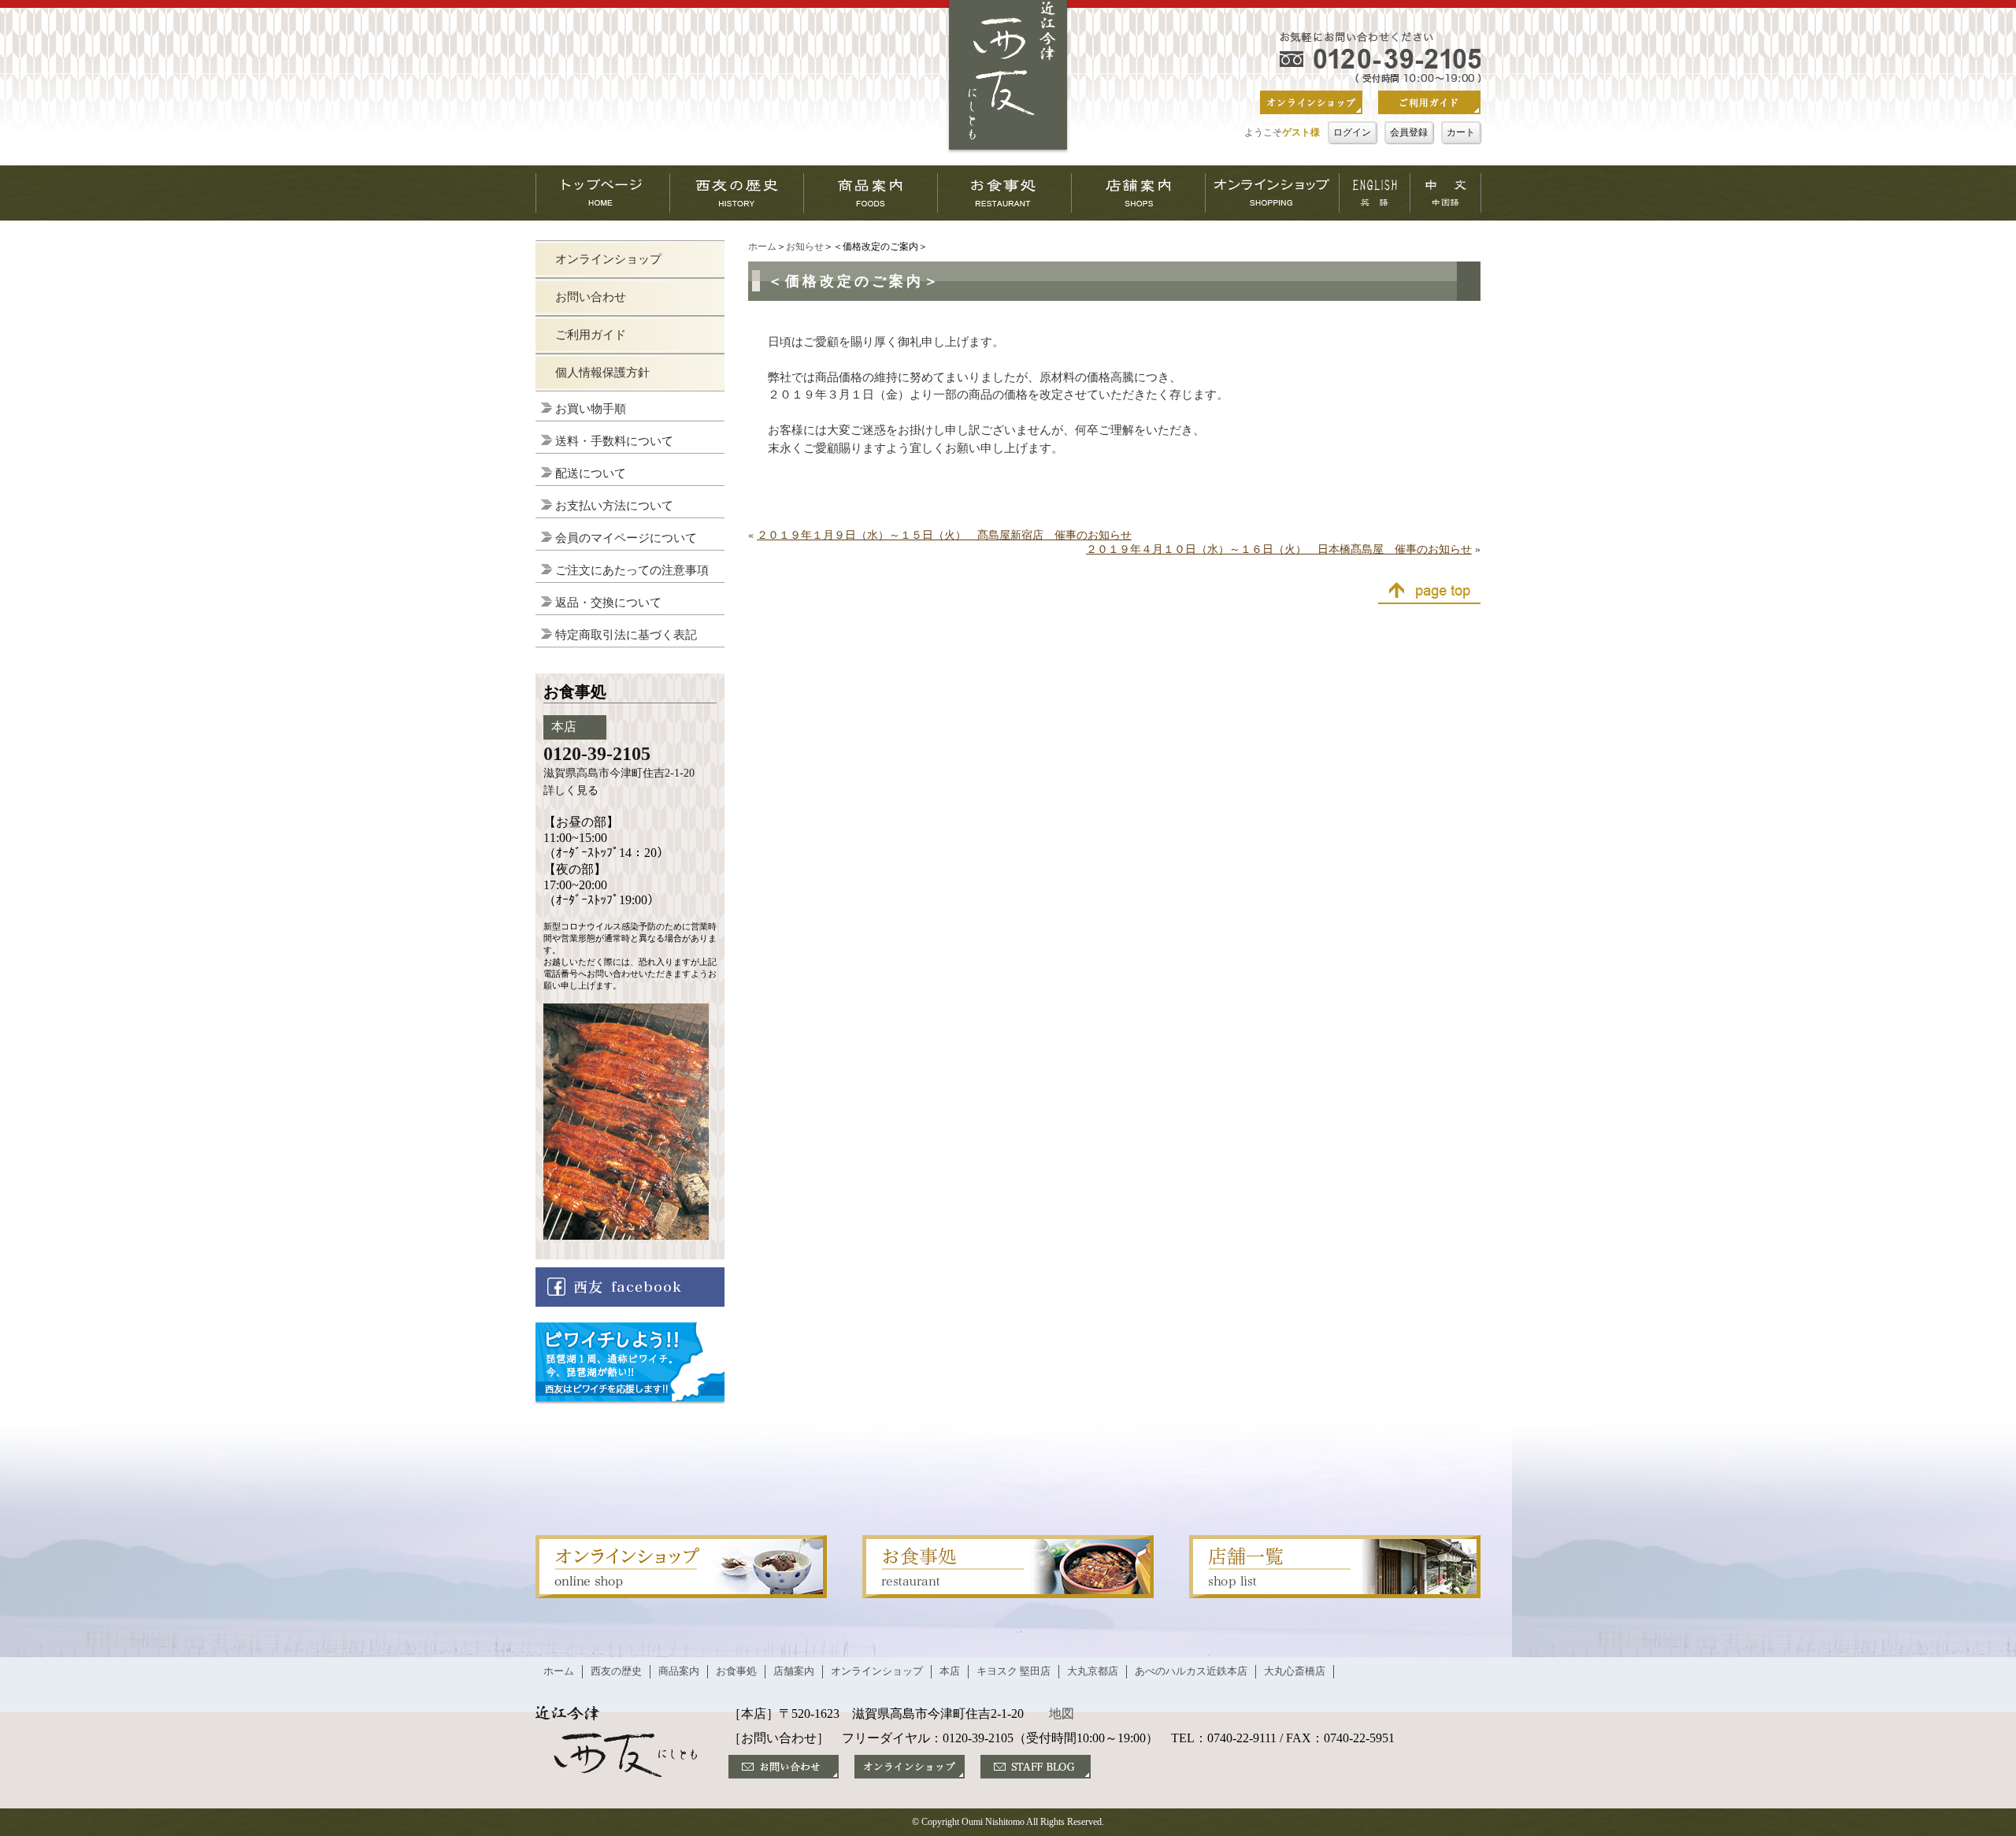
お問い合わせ (591, 297)
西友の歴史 (616, 1671)
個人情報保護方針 (602, 373)
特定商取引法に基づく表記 (626, 635)
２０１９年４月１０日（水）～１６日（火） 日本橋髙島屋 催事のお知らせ (1279, 549)
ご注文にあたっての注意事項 (632, 570)
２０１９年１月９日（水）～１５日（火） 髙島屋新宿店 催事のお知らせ (944, 535)
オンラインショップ (608, 259)
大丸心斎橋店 (1295, 1671)
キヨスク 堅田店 (1014, 1671)
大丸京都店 (1093, 1671)
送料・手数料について (614, 441)
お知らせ (805, 247)
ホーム (762, 247)
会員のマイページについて (626, 538)
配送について (591, 473)
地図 (1062, 1714)
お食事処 (736, 1671)
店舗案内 (794, 1671)
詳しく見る (571, 790)
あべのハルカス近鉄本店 (1191, 1671)
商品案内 (679, 1671)
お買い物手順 (591, 409)
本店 (950, 1671)
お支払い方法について (614, 506)
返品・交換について (608, 603)
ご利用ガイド (591, 335)
